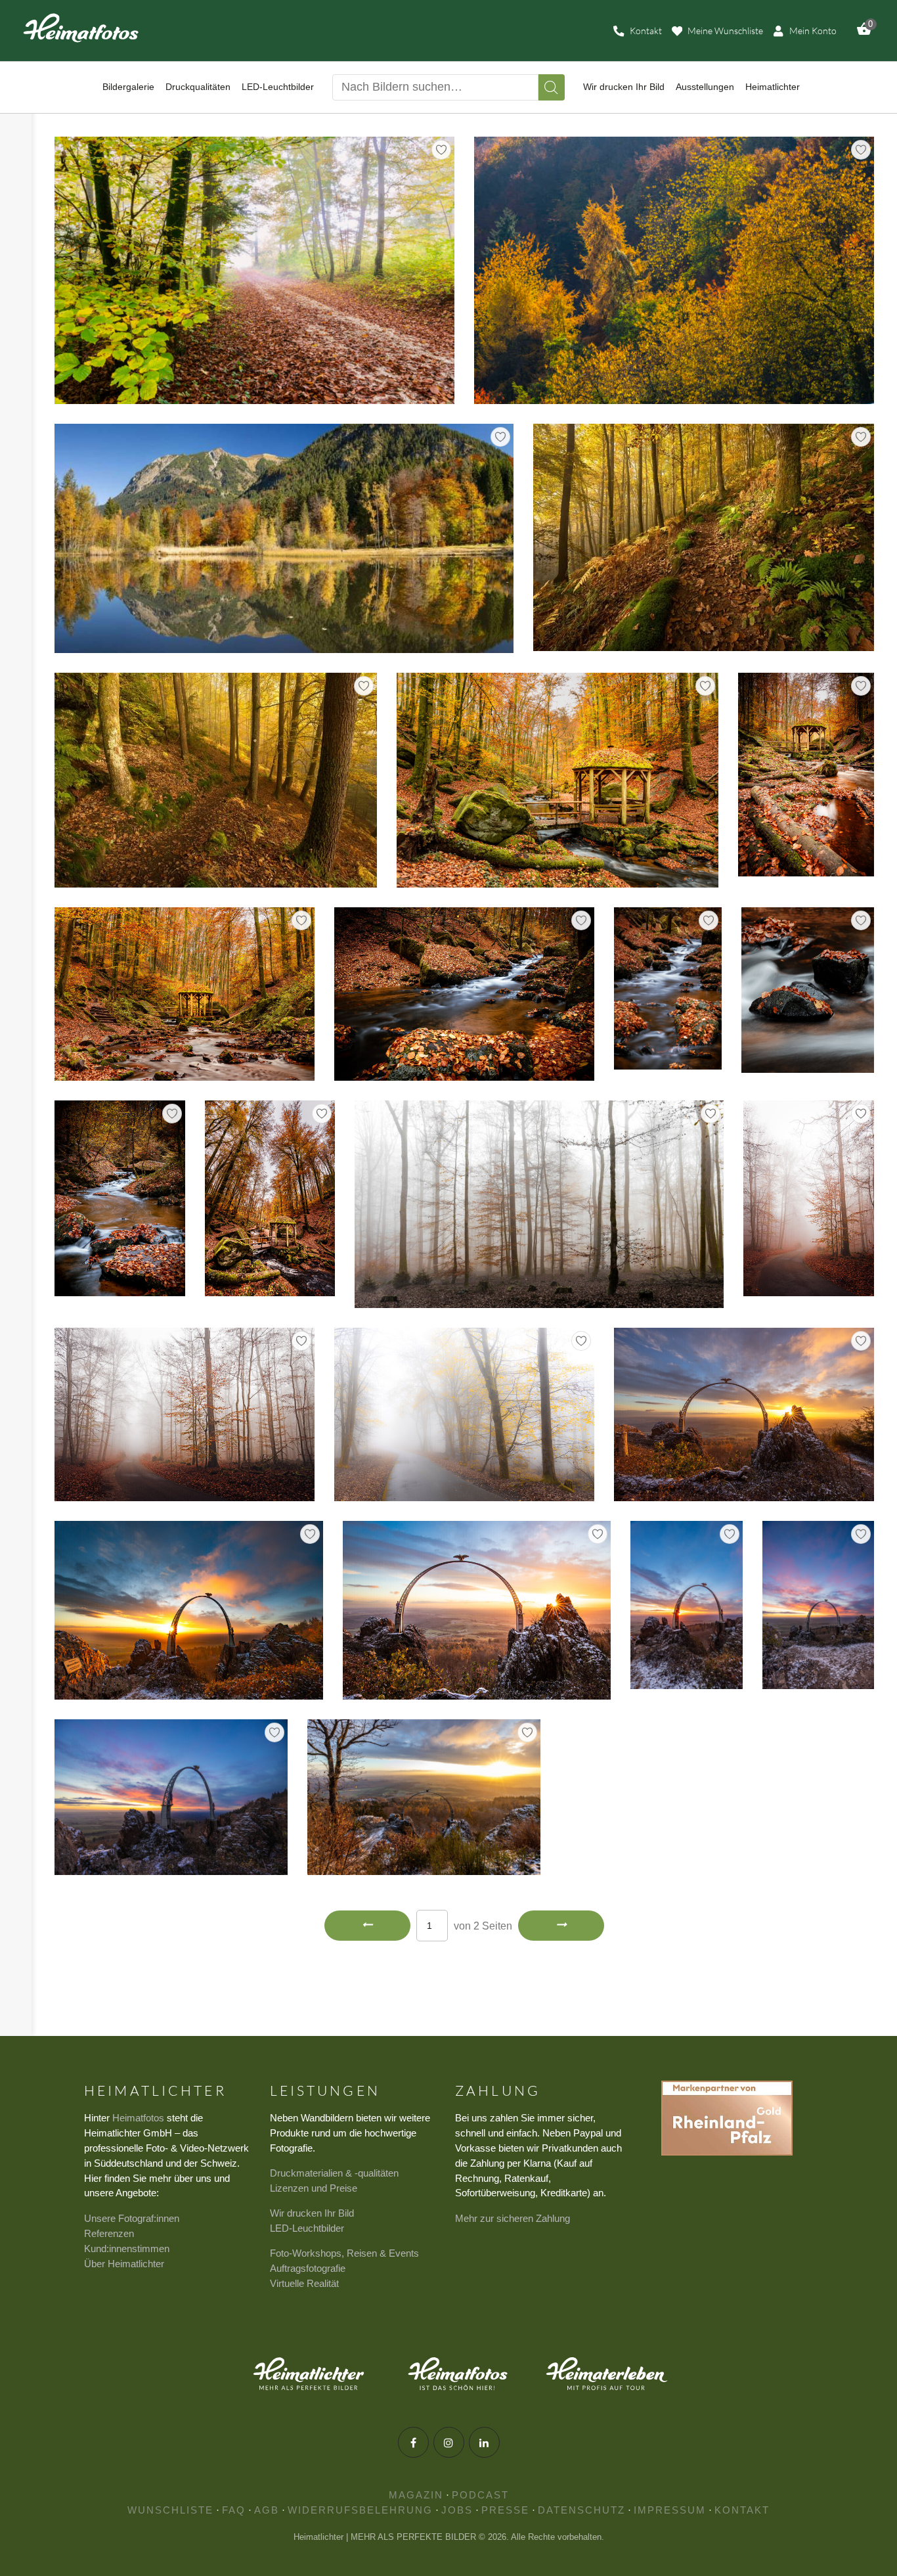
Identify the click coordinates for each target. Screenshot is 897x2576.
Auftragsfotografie (308, 2268)
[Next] (561, 1926)
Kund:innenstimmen (127, 2248)
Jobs (457, 2510)
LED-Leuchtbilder (307, 2228)
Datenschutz (581, 2510)
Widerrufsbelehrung (360, 2510)
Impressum (670, 2510)
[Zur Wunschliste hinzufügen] (441, 150)
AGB (267, 2510)
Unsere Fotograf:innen (132, 2218)
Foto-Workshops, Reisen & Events (344, 2253)
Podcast (480, 2495)
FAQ (234, 2510)
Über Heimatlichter (124, 2264)
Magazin (416, 2495)
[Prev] (367, 1926)
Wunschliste (170, 2510)
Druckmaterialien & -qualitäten (334, 2173)
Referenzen (109, 2233)
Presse (505, 2510)
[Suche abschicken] (552, 87)
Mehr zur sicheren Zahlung (513, 2218)
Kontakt (742, 2510)
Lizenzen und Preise (314, 2188)
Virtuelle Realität (304, 2283)
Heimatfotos (138, 2118)
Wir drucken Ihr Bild (312, 2213)
